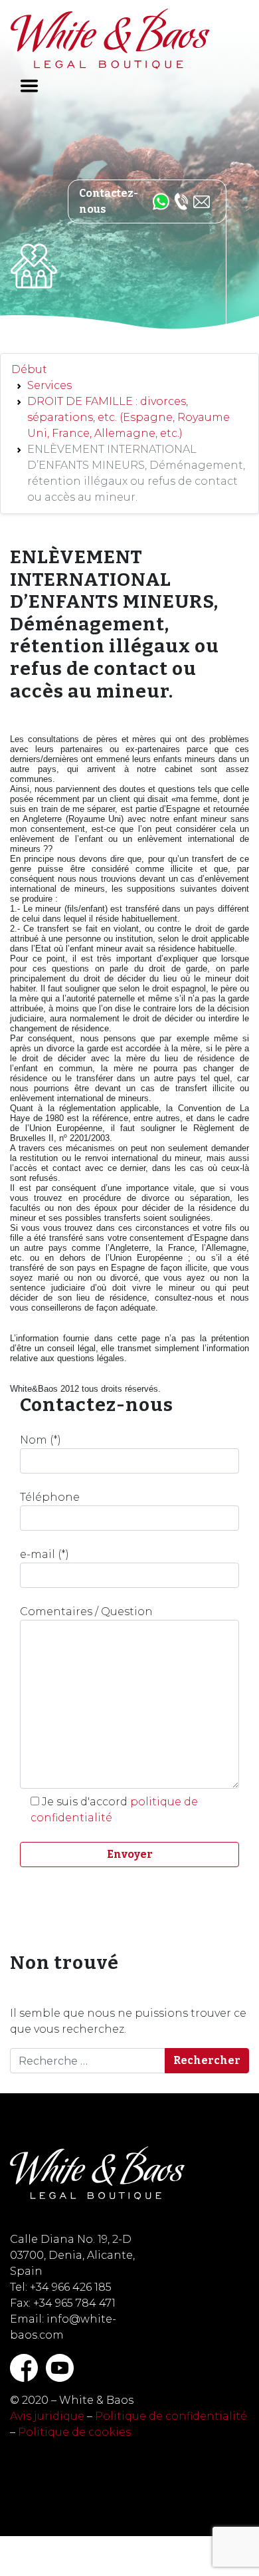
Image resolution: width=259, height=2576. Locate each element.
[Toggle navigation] (29, 86)
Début (29, 369)
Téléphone (50, 1497)
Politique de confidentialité (171, 2416)
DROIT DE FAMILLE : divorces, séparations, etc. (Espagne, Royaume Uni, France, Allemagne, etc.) (129, 417)
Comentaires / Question (86, 1611)
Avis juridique (47, 2416)
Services (49, 385)
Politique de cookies (74, 2432)
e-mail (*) (44, 1554)
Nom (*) (41, 1440)
